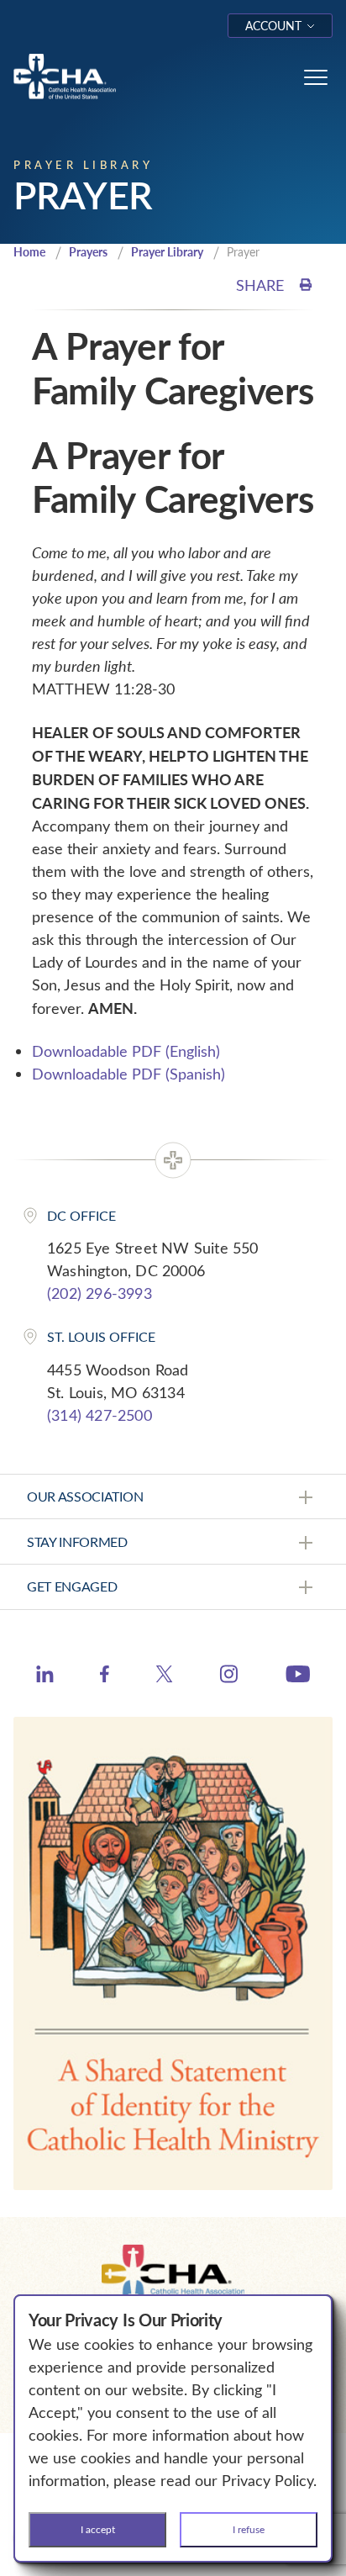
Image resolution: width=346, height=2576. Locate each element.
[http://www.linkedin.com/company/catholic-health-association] (45, 1676)
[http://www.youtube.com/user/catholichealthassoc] (298, 1676)
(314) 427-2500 (100, 1415)
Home (29, 252)
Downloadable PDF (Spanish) (128, 1074)
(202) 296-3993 (100, 1293)
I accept (98, 2529)
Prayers (88, 252)
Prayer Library (167, 252)
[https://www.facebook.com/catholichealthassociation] (105, 1676)
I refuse (249, 2529)
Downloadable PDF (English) (126, 1051)
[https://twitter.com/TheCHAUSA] (164, 1676)
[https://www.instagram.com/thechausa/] (229, 1678)
